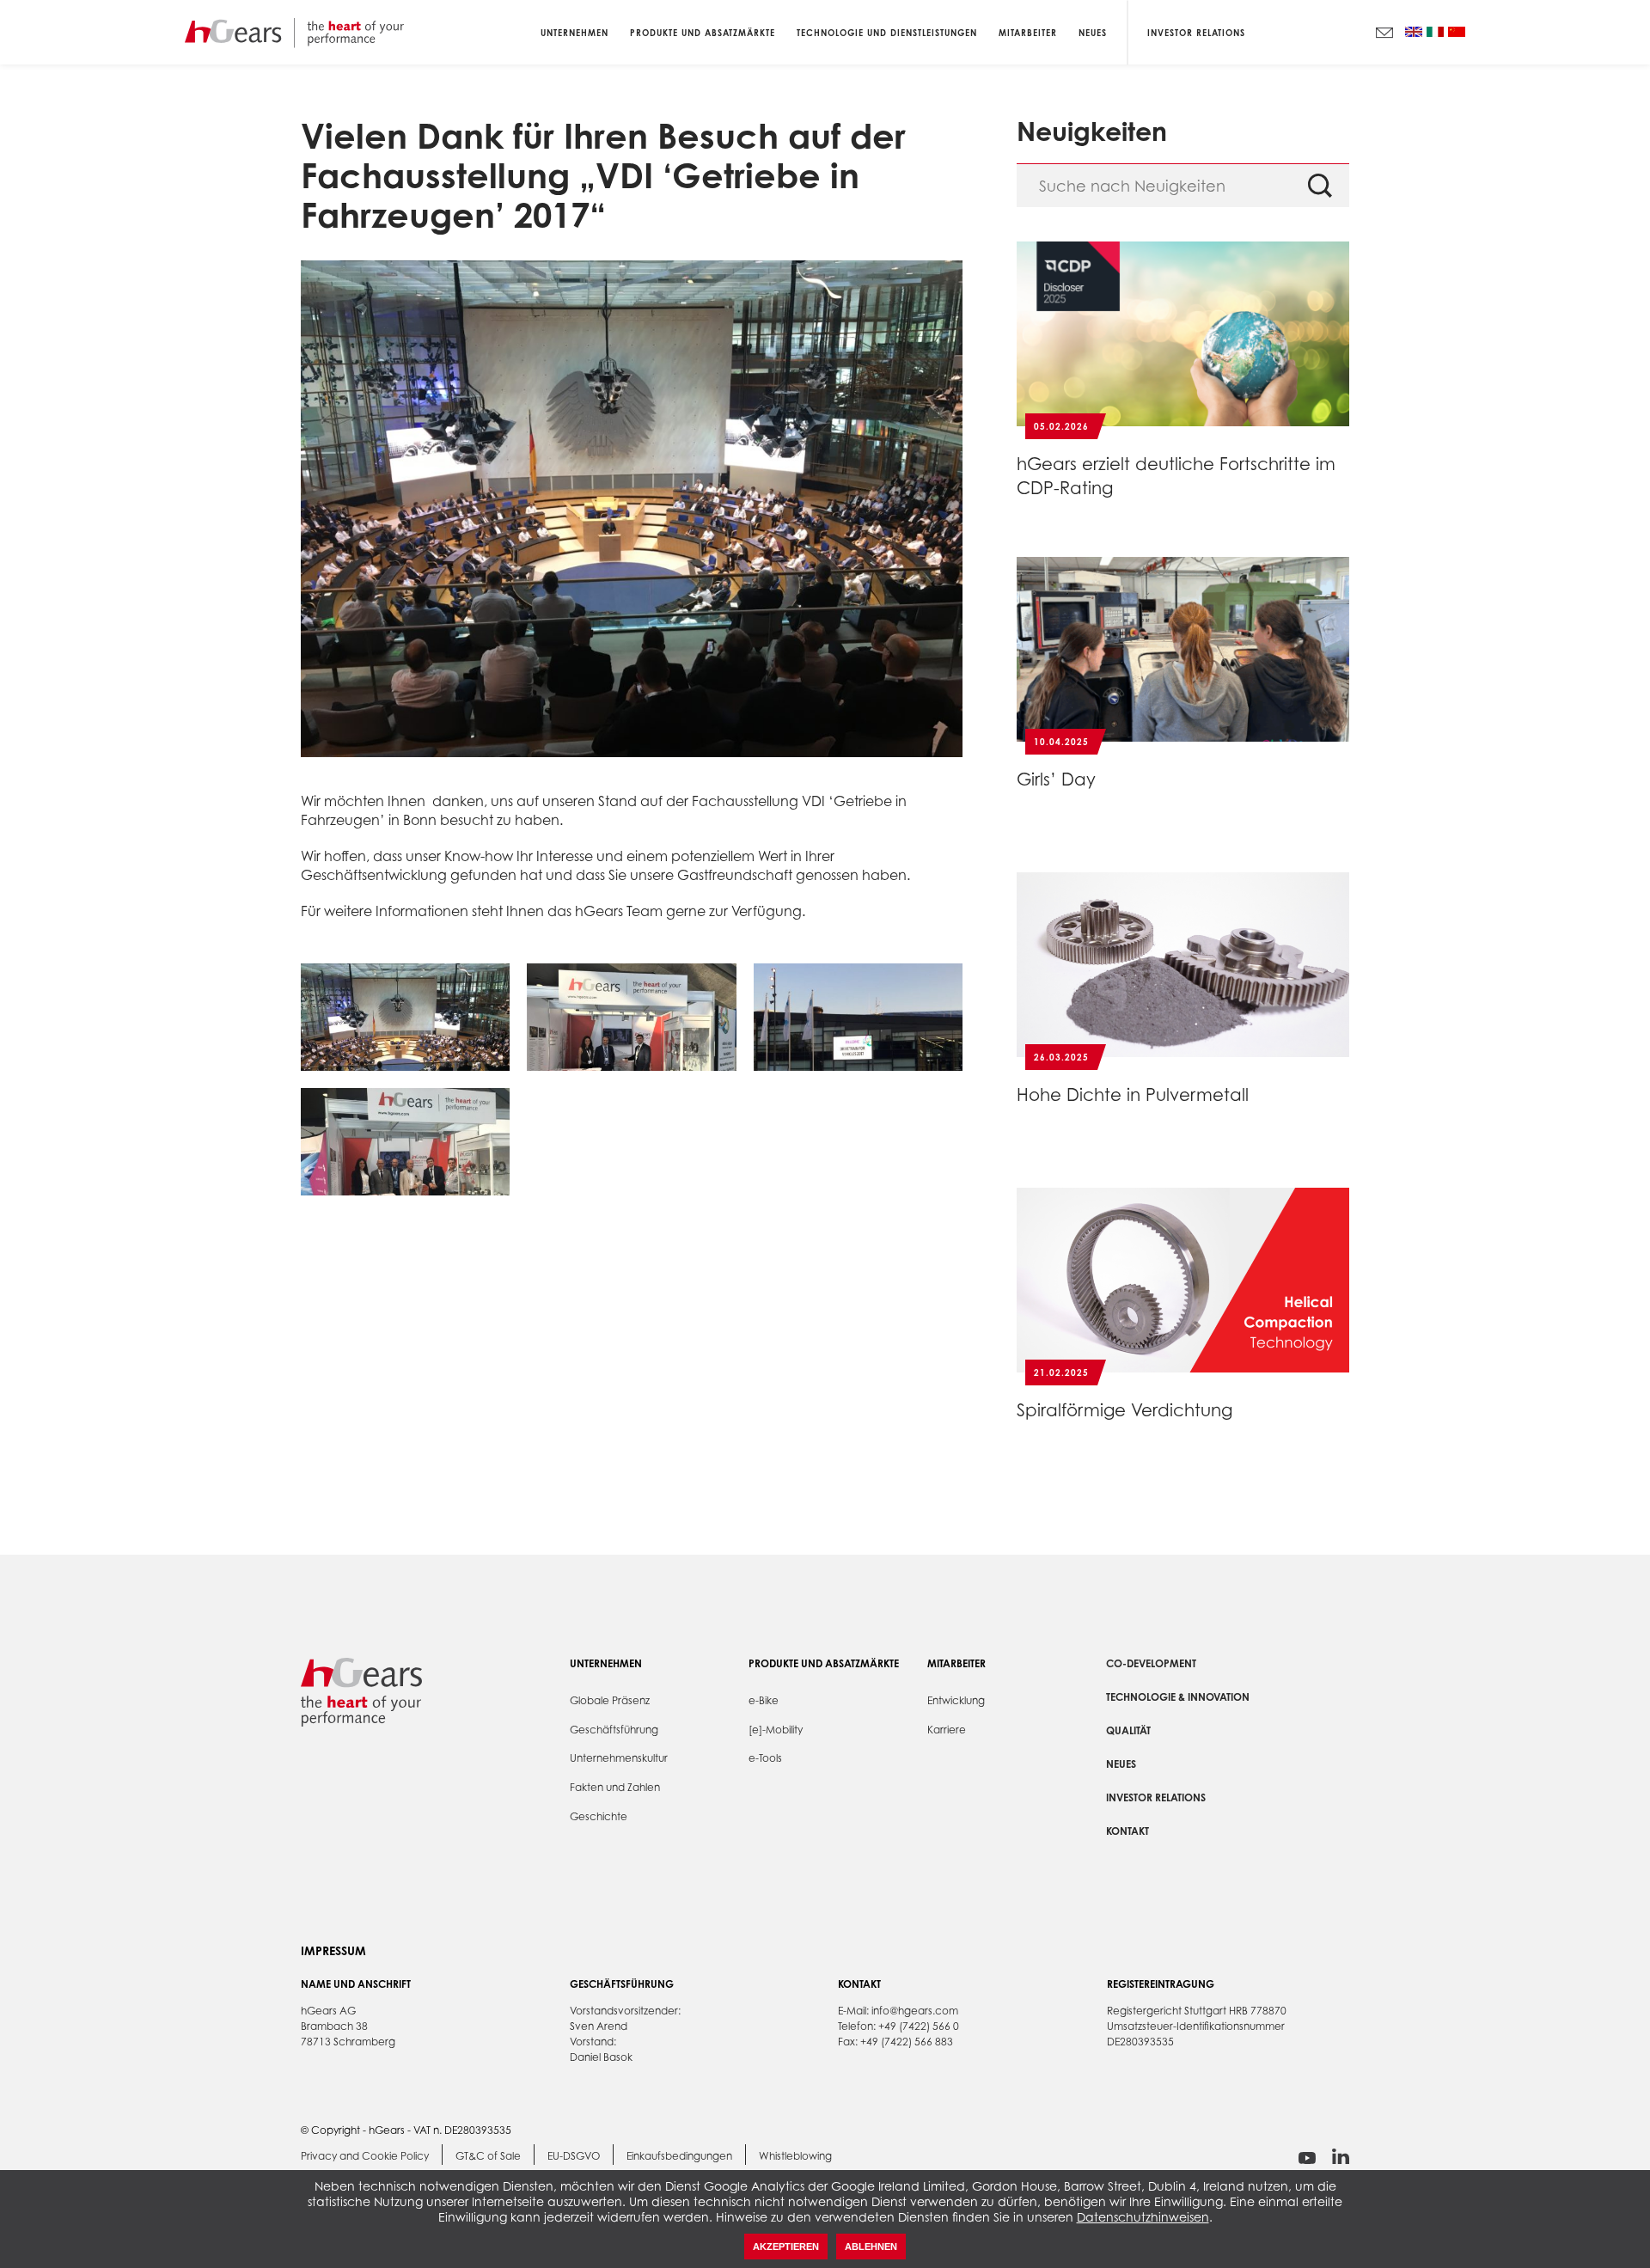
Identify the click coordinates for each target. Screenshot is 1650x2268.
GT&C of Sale (488, 2156)
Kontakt (1127, 1831)
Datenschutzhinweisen (1143, 2217)
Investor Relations (1196, 32)
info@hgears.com (915, 2011)
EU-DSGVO (574, 2156)
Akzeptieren (786, 2247)
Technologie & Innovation (1178, 1697)
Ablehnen (871, 2247)
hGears (294, 32)
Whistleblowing (795, 2156)
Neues (1121, 1764)
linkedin (1341, 2157)
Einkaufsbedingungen (679, 2156)
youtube (1307, 2158)
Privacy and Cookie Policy (365, 2156)
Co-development (1151, 1663)
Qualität (1128, 1730)
